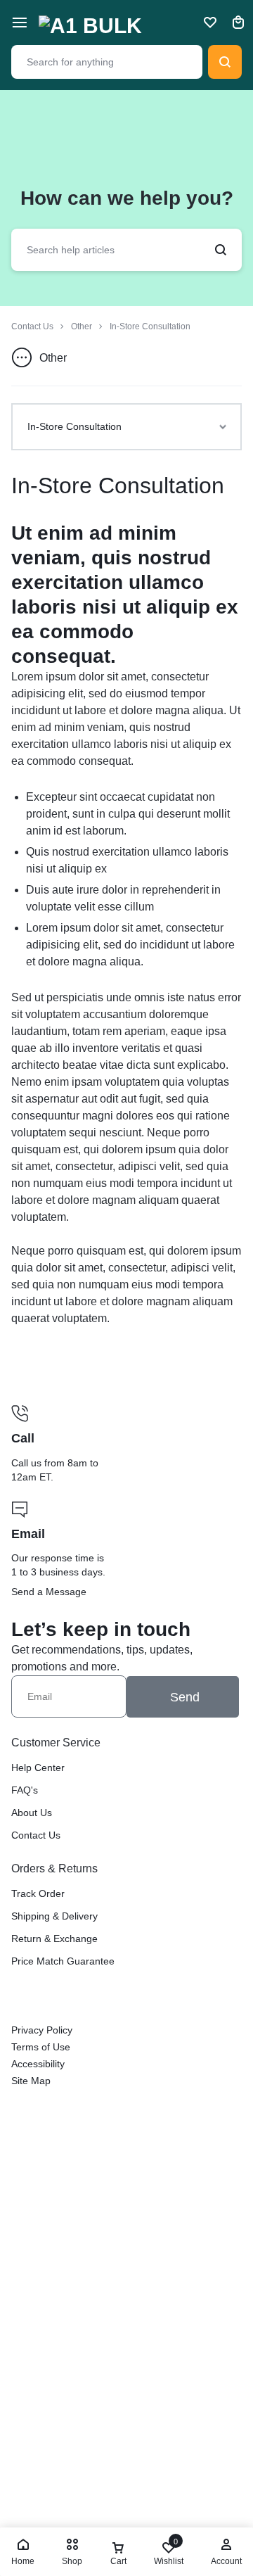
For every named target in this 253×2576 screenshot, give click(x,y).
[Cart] (238, 23)
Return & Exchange (54, 1939)
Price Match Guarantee (63, 1961)
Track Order (38, 1893)
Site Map (31, 2081)
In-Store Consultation (118, 486)
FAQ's (25, 1790)
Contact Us (36, 1835)
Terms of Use (41, 2047)
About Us (32, 1813)
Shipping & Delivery (54, 1916)
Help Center (38, 1768)
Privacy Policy (42, 2030)
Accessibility (38, 2064)
